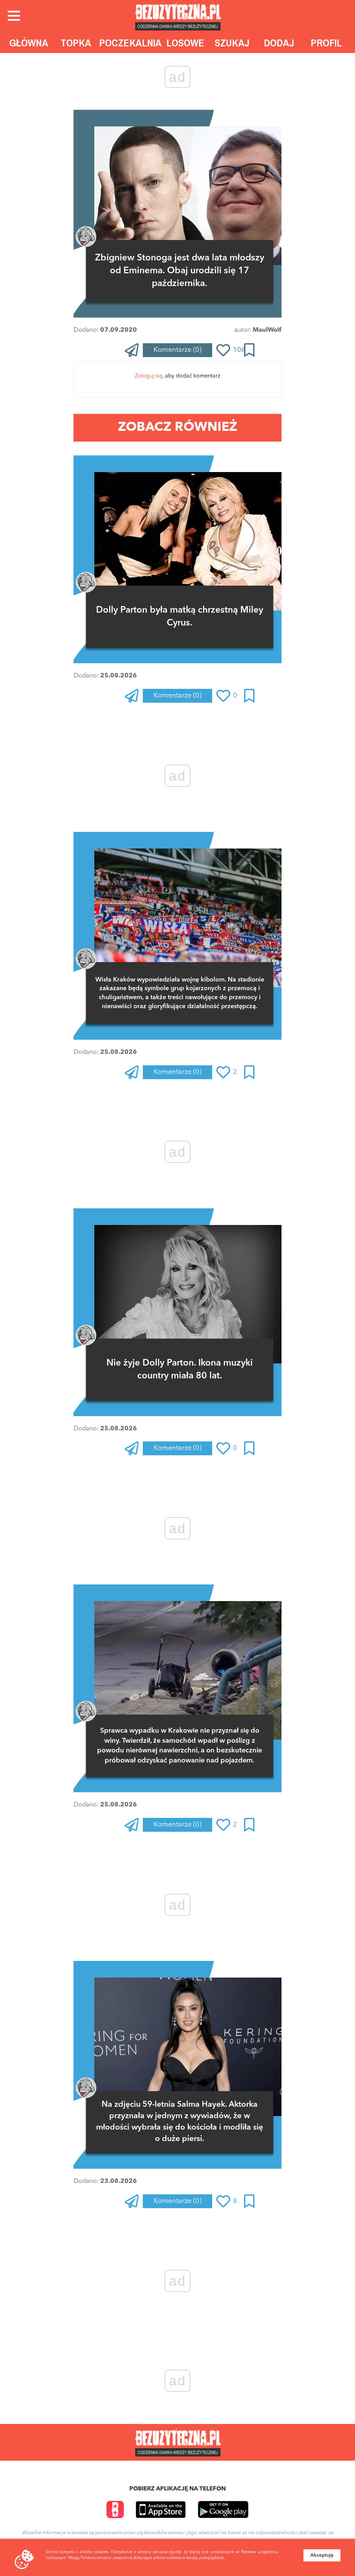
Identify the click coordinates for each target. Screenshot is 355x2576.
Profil (326, 43)
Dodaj (279, 43)
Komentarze (177, 350)
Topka (76, 43)
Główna (29, 43)
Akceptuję (322, 2555)
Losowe (185, 43)
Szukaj (232, 43)
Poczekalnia (130, 43)
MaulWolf (267, 330)
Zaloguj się (149, 376)
